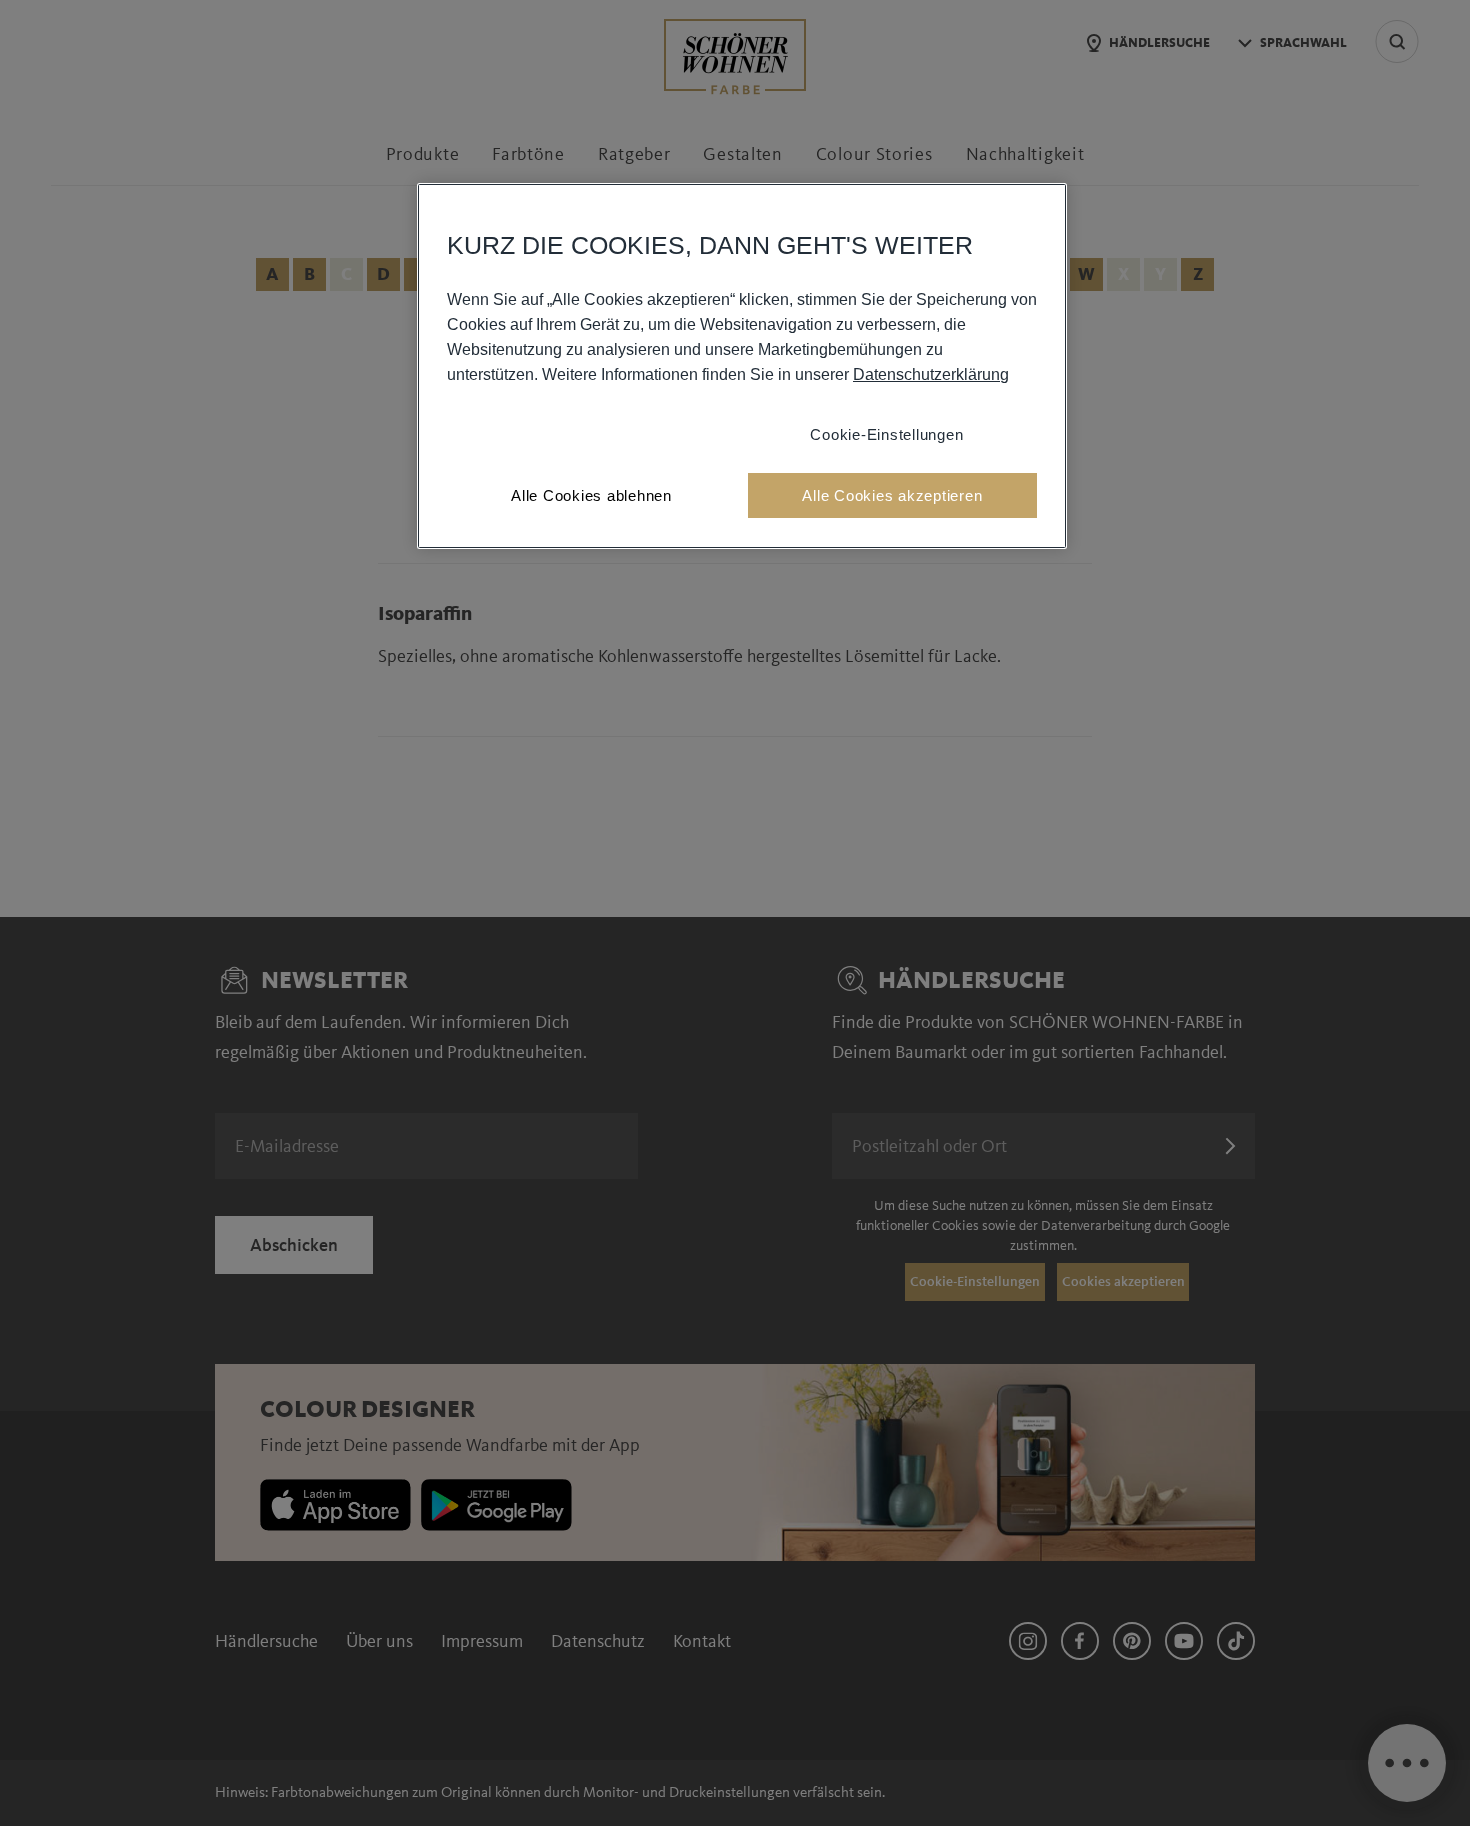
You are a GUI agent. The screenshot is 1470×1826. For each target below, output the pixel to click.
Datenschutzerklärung (931, 374)
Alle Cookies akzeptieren (892, 495)
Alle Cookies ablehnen (591, 495)
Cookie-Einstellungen (886, 434)
